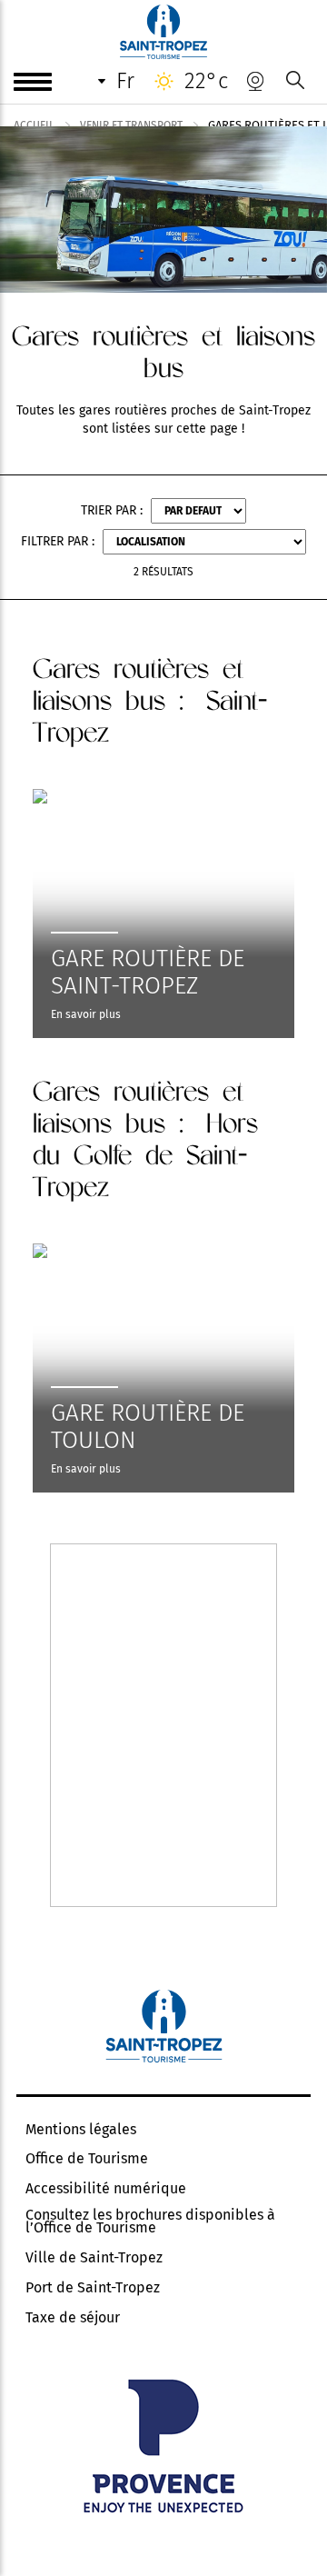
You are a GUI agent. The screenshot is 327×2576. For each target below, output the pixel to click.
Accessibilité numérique (106, 2189)
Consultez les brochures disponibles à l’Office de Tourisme (150, 2222)
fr (125, 81)
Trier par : (112, 510)
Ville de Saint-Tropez (94, 2258)
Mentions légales (81, 2130)
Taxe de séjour (73, 2318)
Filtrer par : (58, 541)
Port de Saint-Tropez (93, 2288)
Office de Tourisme (87, 2159)
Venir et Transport (131, 125)
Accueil (34, 125)
